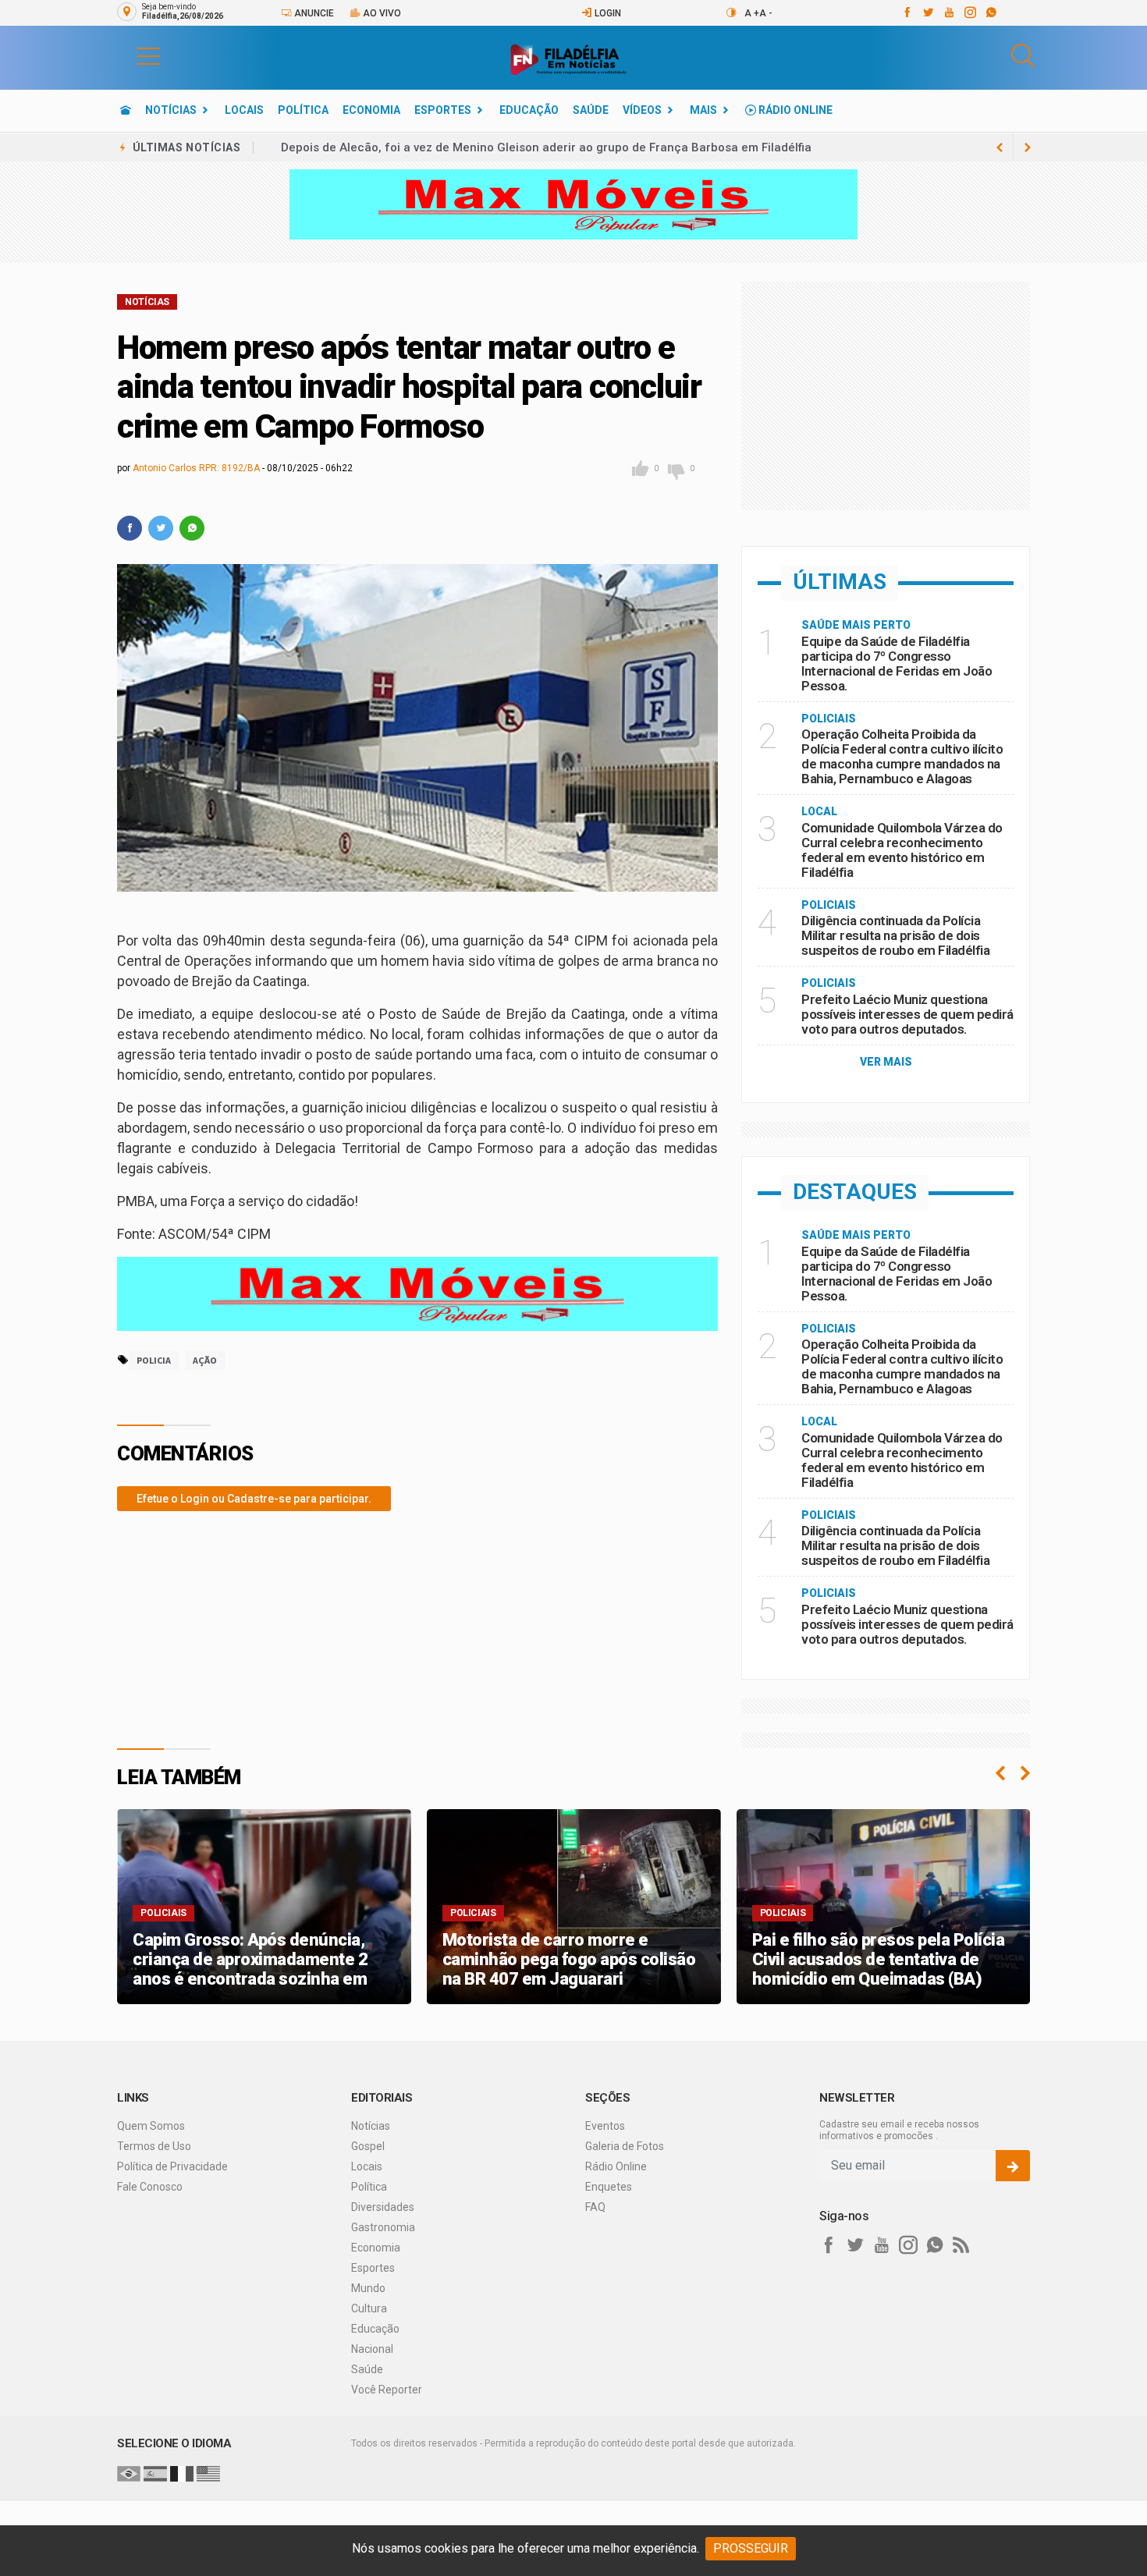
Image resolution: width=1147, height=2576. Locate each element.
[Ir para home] (126, 110)
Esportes (443, 110)
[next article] (1000, 147)
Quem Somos (151, 2126)
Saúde (591, 110)
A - (766, 13)
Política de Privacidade (172, 2166)
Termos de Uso (154, 2146)
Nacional (372, 2349)
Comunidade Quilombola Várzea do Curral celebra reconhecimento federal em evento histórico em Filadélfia (902, 850)
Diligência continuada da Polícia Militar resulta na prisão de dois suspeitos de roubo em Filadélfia (895, 935)
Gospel (368, 2146)
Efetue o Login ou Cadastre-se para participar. (254, 1499)
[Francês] (182, 2473)
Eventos (605, 2126)
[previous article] (1028, 147)
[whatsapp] (991, 12)
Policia (154, 1360)
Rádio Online (794, 110)
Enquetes (609, 2187)
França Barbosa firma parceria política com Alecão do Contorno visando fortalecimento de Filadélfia (561, 147)
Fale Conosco (150, 2187)
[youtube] (948, 12)
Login (607, 13)
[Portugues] (129, 2473)
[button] (133, 55)
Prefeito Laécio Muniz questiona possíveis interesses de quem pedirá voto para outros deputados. (907, 1014)
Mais (703, 110)
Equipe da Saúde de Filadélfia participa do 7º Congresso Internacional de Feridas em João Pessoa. (897, 664)
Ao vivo (381, 13)
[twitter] (927, 12)
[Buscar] (1023, 56)
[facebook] (906, 12)
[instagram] (969, 12)
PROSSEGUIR (751, 2548)
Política (303, 110)
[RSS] (961, 2245)
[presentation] (1000, 1773)
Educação (529, 110)
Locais (244, 110)
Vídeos (642, 110)
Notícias (171, 110)
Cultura (369, 2308)
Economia (371, 110)
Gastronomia (383, 2227)
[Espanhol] (155, 2473)
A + (752, 13)
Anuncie (313, 13)
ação (205, 1360)
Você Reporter (387, 2390)
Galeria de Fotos (625, 2146)
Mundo (368, 2288)
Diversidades (383, 2207)
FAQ (595, 2207)
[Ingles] (208, 2473)
